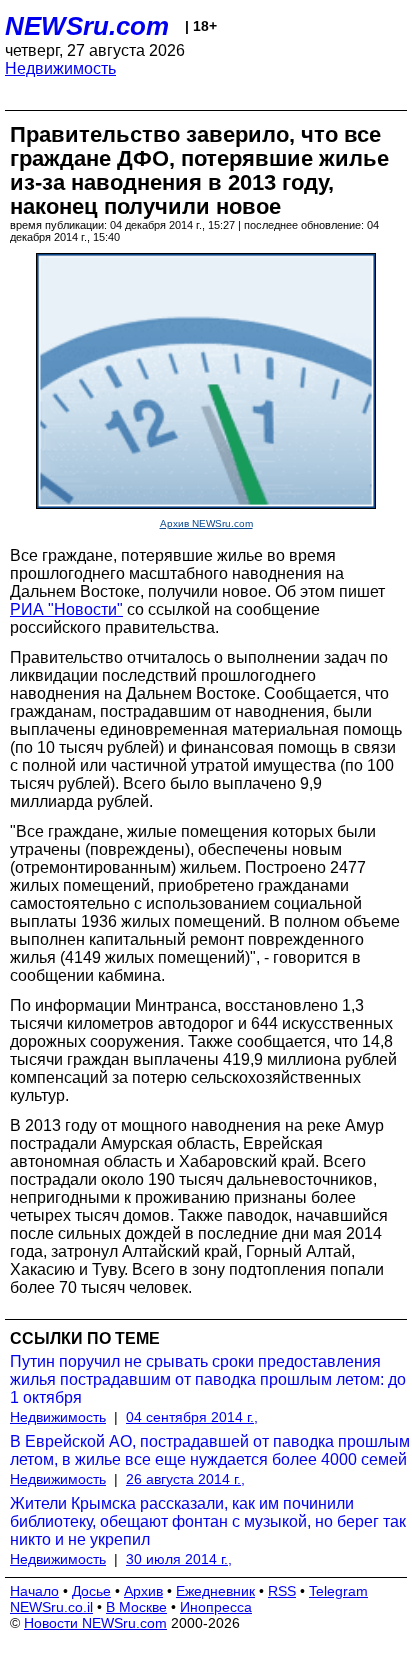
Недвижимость (60, 68)
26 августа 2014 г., (185, 1479)
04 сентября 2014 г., (192, 1417)
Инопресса (216, 1607)
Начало (34, 1591)
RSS (282, 1591)
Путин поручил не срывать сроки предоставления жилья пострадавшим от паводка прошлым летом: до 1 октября (208, 1379)
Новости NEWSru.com (95, 1623)
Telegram (338, 1591)
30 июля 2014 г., (179, 1559)
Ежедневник (215, 1591)
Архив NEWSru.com (206, 523)
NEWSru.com (87, 26)
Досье (91, 1591)
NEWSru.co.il (51, 1607)
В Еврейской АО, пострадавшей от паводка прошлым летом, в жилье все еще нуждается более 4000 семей (210, 1450)
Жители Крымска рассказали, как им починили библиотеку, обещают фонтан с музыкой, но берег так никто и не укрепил (208, 1521)
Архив (143, 1591)
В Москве (136, 1607)
